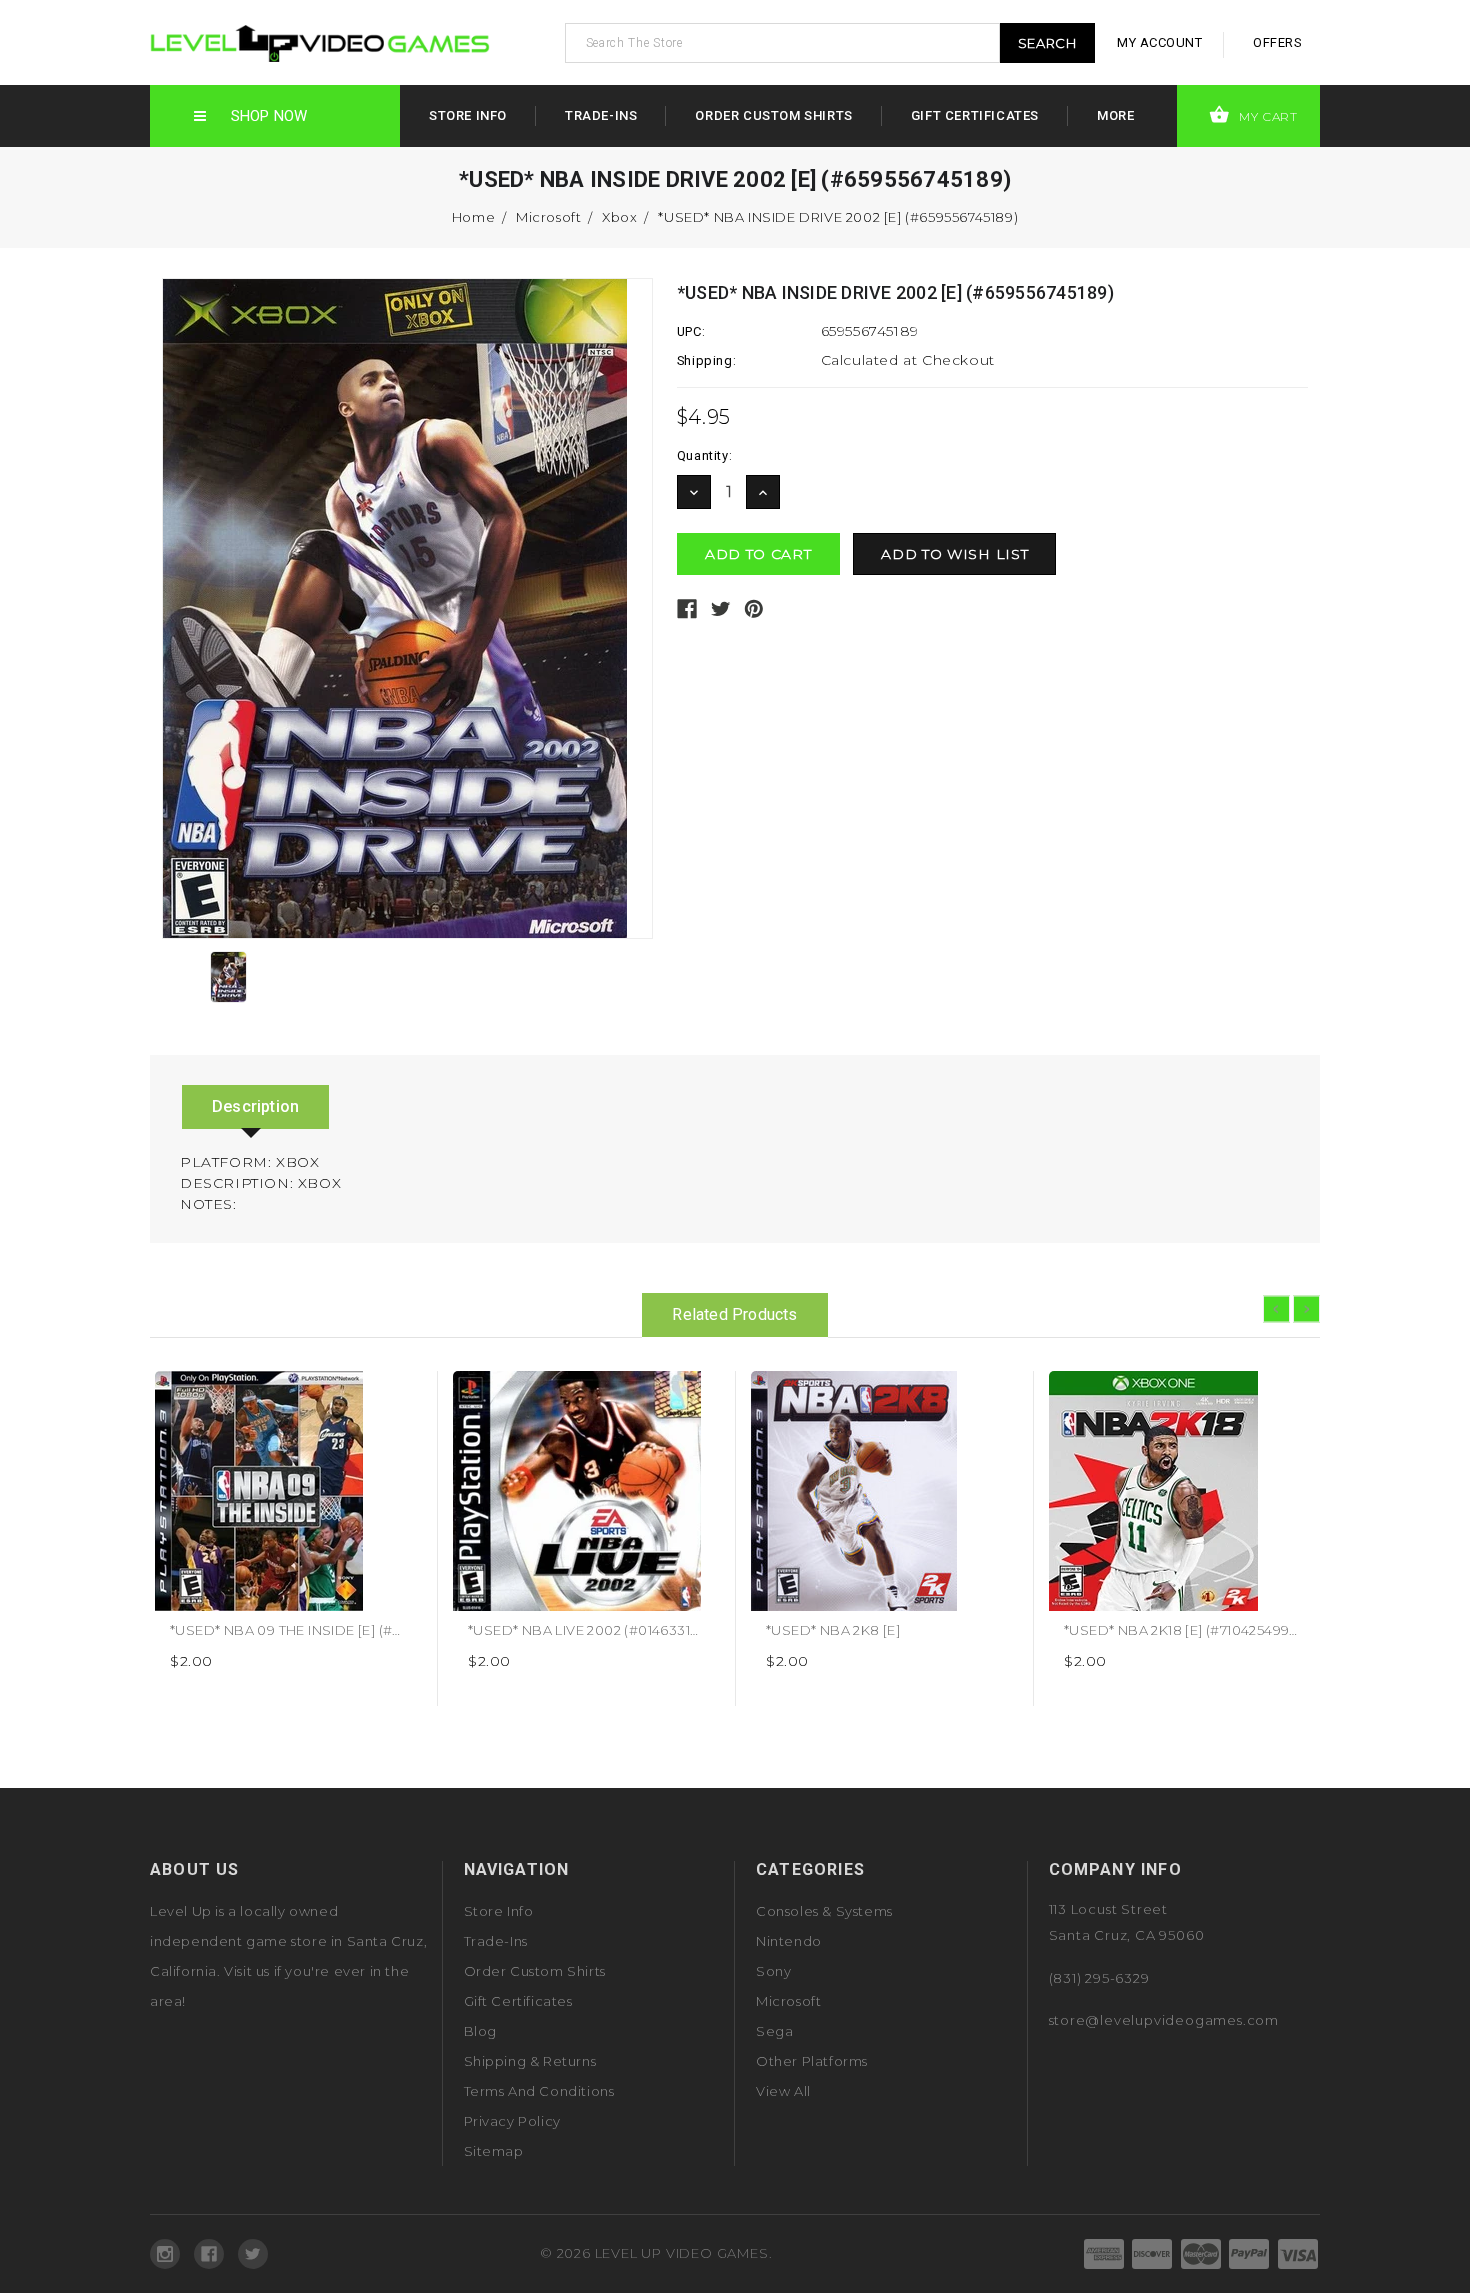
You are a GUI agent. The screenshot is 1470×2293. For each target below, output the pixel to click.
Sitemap (494, 2151)
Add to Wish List (399, 1393)
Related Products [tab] (734, 1314)
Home (473, 217)
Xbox (619, 217)
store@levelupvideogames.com (1164, 2020)
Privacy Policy (512, 2121)
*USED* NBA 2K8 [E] (833, 1630)
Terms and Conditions (539, 2091)
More (1115, 115)
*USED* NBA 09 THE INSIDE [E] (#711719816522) (324, 1630)
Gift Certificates (975, 115)
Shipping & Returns (530, 2061)
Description (255, 1106)
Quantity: (704, 455)
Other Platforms (812, 2061)
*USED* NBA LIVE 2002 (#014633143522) (600, 1630)
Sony (773, 1971)
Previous (1276, 1309)
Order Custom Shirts (773, 115)
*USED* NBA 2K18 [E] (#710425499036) (1192, 1630)
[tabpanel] (289, 1538)
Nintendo (789, 1941)
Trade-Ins (601, 115)
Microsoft (548, 217)
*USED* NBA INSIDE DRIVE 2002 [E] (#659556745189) (838, 217)
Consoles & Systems (824, 1911)
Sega (774, 2031)
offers (1277, 42)
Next (1306, 1309)
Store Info (468, 115)
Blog (480, 2031)
